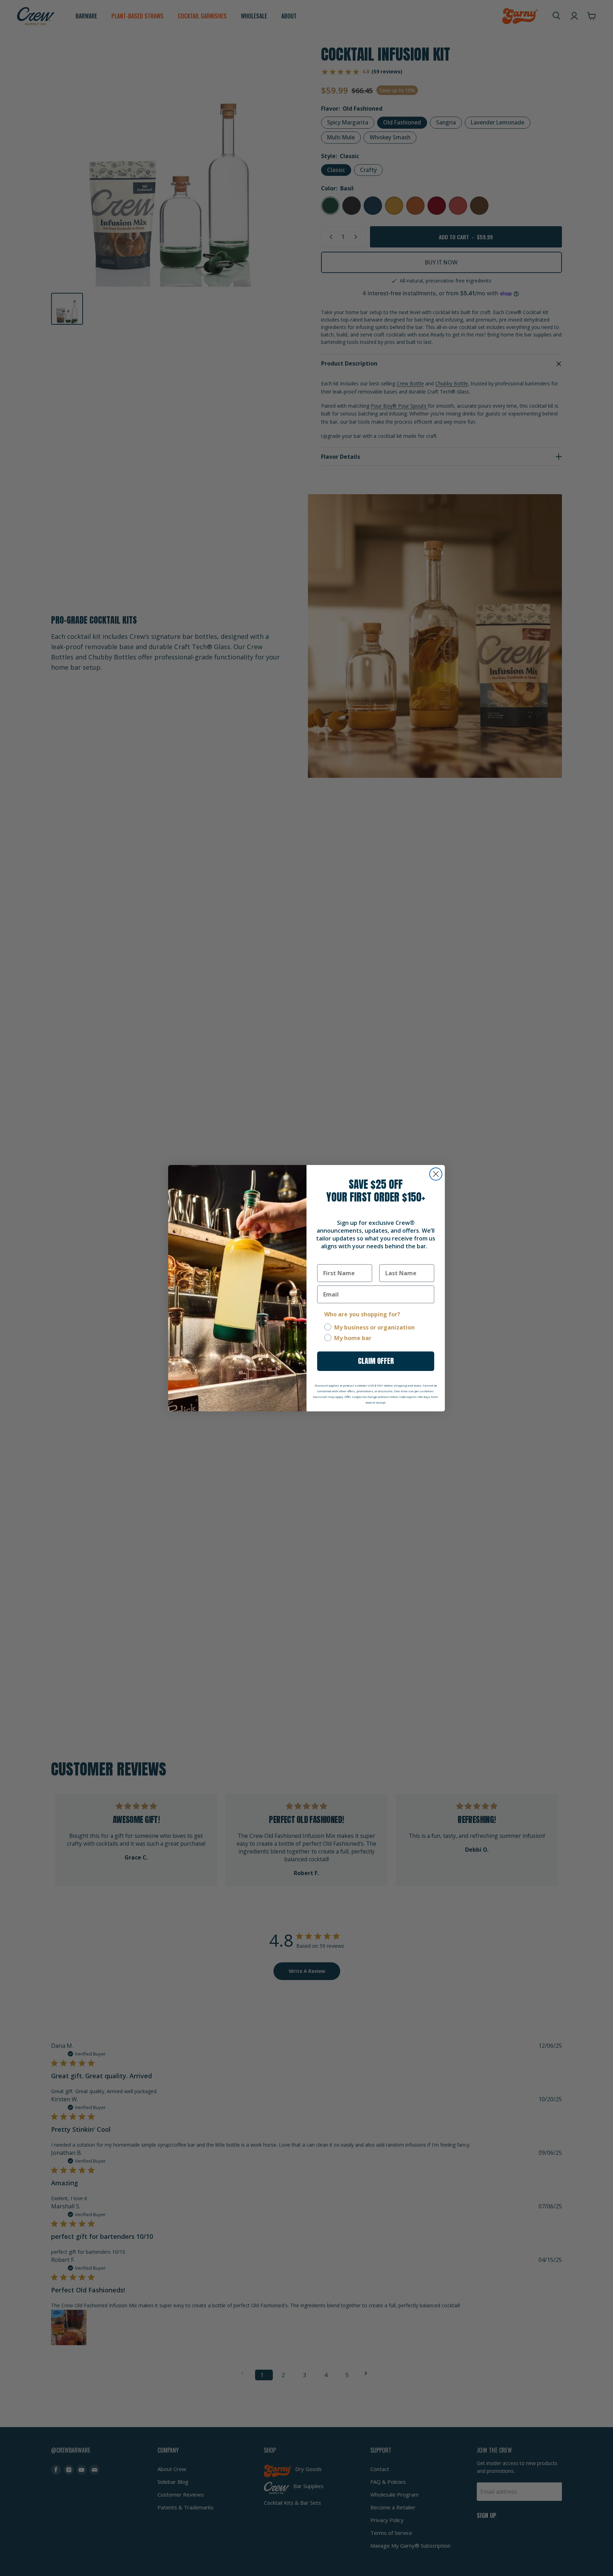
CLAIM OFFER (376, 1361)
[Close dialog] (436, 1174)
